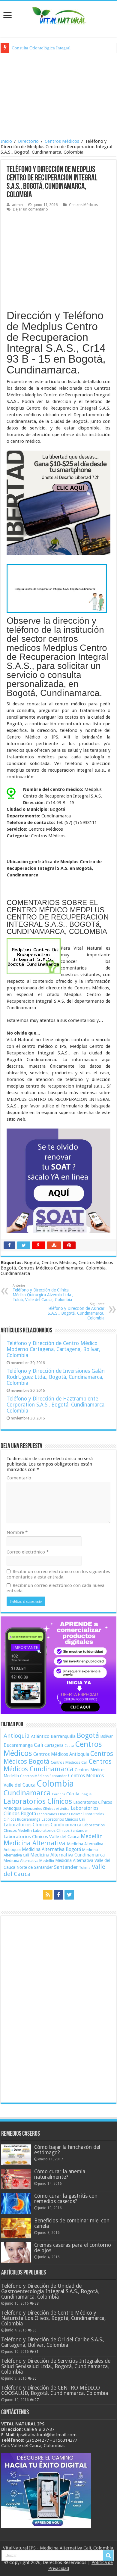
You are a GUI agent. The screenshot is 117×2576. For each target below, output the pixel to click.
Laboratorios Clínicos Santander (61, 1830)
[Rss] (48, 1895)
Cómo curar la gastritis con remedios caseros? (66, 2199)
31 (37, 2352)
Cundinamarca (27, 1793)
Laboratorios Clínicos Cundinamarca (42, 1825)
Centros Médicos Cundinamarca (58, 1765)
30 (34, 2378)
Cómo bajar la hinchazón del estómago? (67, 2150)
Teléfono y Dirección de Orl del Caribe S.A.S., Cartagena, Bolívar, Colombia (53, 2342)
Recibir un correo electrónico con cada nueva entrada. (55, 1588)
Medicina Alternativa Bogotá (51, 1850)
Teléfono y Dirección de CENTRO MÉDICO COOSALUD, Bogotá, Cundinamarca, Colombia (55, 2390)
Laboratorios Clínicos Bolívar (59, 1814)
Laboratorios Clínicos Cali (63, 1819)
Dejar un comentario (30, 209)
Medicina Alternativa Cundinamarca (67, 1855)
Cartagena (54, 1745)
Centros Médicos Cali (69, 1762)
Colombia (55, 1784)
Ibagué (86, 1794)
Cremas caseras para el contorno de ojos (73, 2248)
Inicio (6, 141)
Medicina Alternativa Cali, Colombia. (77, 2548)
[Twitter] (69, 1895)
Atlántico (40, 1736)
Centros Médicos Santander (43, 1776)
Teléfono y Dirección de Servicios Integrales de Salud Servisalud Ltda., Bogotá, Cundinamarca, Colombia (56, 2366)
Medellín (92, 1836)
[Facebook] (58, 1895)
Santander (66, 1867)
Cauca (69, 1746)
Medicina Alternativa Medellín (29, 1861)
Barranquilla (63, 1736)
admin (17, 205)
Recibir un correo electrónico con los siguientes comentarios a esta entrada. (58, 1574)
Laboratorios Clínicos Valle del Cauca (42, 1837)
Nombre (17, 1532)
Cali (39, 1745)
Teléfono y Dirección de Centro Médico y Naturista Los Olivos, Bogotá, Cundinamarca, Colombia (53, 2318)
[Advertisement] (58, 95)
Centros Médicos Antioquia (61, 1754)
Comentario (19, 1478)
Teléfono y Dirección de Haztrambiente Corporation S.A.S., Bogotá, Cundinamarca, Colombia (56, 1405)
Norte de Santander (35, 1867)
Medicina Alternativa (35, 1843)
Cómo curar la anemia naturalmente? (60, 2174)
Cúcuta (73, 1794)
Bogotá (88, 1735)
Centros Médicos (62, 141)
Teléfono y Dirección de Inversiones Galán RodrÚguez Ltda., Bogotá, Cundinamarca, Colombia (56, 1377)
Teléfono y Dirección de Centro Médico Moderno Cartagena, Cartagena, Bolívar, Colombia (53, 1349)
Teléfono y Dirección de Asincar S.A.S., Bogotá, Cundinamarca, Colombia (76, 1311)
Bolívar (106, 1736)
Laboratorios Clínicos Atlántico (46, 1809)
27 (37, 2400)
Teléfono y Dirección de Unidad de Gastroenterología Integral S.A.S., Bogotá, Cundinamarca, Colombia (50, 2291)
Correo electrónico (28, 1552)
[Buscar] (108, 2556)
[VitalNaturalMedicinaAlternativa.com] (58, 15)
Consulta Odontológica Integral (41, 48)
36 (34, 2330)
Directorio (28, 141)
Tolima (85, 1868)
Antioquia (17, 1736)
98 (37, 2303)
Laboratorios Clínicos (38, 1801)
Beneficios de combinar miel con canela (72, 2223)
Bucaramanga (18, 1745)
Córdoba (58, 1794)
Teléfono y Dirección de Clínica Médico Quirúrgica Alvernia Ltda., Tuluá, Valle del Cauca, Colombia (43, 1293)
